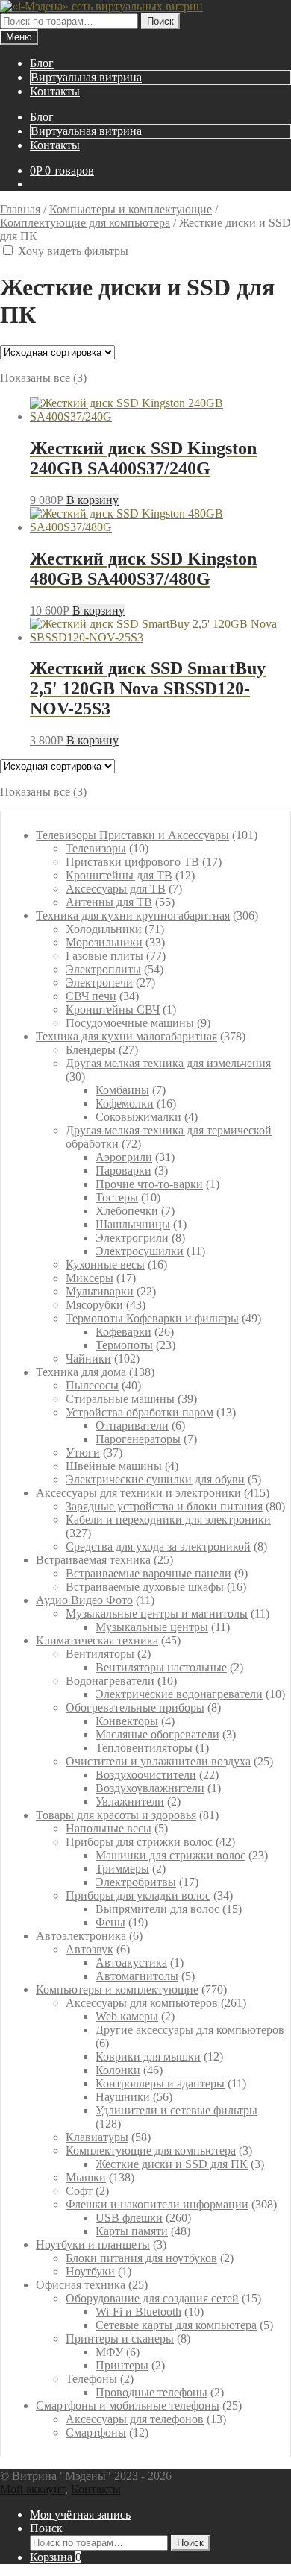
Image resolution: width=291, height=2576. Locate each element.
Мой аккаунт (32, 2489)
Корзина (56, 2557)
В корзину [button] (93, 500)
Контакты (55, 91)
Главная (20, 209)
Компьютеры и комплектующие (131, 209)
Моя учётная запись (80, 2514)
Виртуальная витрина (86, 77)
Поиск (160, 21)
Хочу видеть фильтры (75, 251)
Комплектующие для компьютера (85, 223)
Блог (42, 63)
